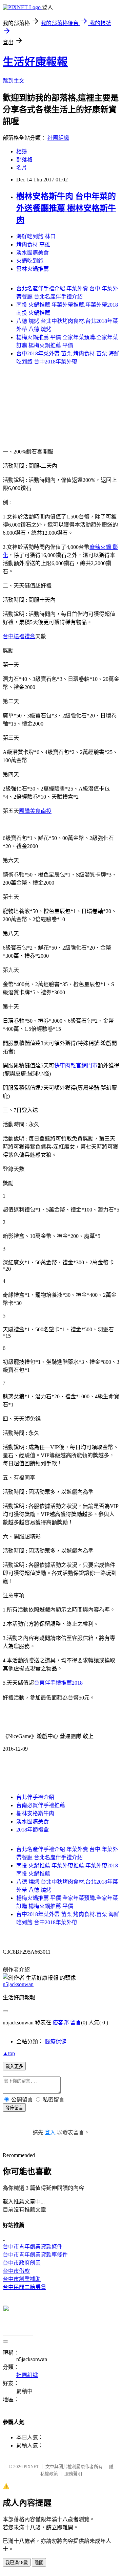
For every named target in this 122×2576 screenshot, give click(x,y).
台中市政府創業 (22, 2263)
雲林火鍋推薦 (33, 269)
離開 (39, 2563)
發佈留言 (14, 2108)
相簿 (22, 151)
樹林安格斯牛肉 (35, 1813)
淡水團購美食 (33, 253)
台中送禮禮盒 (19, 636)
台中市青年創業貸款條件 (33, 2247)
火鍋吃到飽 (30, 261)
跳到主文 (14, 81)
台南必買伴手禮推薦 (41, 1805)
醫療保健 (56, 2041)
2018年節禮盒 (33, 1830)
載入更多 (14, 2067)
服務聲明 (73, 2474)
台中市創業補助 (22, 2279)
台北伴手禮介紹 (35, 1797)
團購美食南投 (35, 811)
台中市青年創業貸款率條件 (35, 2255)
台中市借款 (16, 2271)
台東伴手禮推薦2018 (58, 1683)
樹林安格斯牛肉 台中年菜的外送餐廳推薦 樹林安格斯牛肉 (66, 208)
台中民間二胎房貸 (24, 2287)
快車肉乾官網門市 (76, 1065)
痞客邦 (61, 2023)
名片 (22, 168)
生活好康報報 (35, 62)
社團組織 (58, 138)
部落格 (24, 160)
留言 (76, 2023)
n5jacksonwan (18, 1984)
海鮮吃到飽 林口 (36, 236)
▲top (9, 2053)
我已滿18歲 (17, 2563)
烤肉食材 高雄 (33, 245)
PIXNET (31, 2467)
